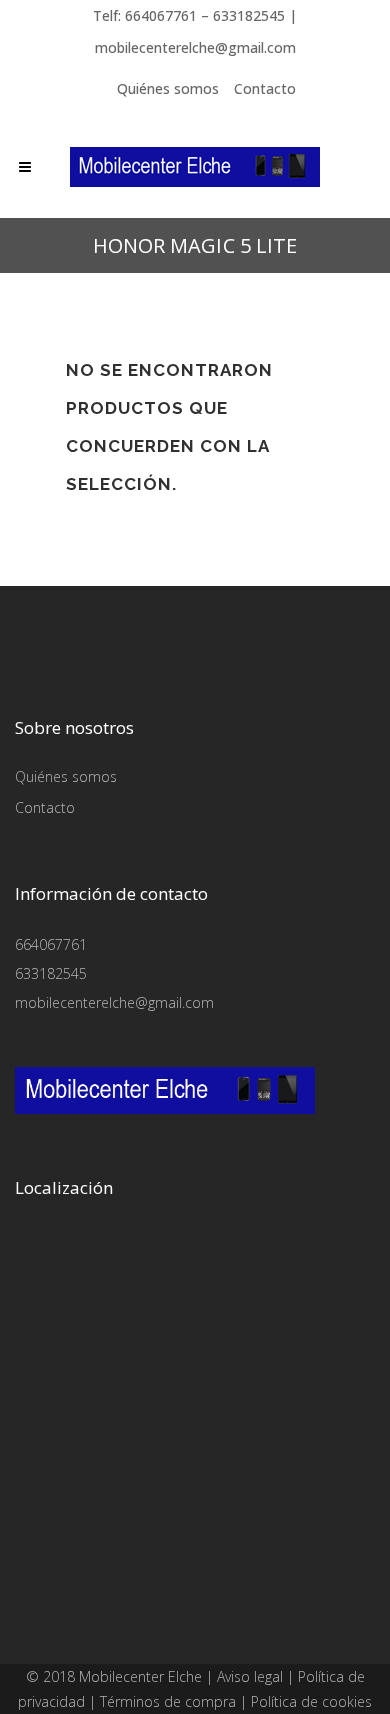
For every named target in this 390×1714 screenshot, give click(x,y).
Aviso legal (250, 1676)
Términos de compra (168, 1701)
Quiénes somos (168, 88)
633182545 (51, 973)
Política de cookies (311, 1701)
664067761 (51, 944)
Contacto (265, 88)
